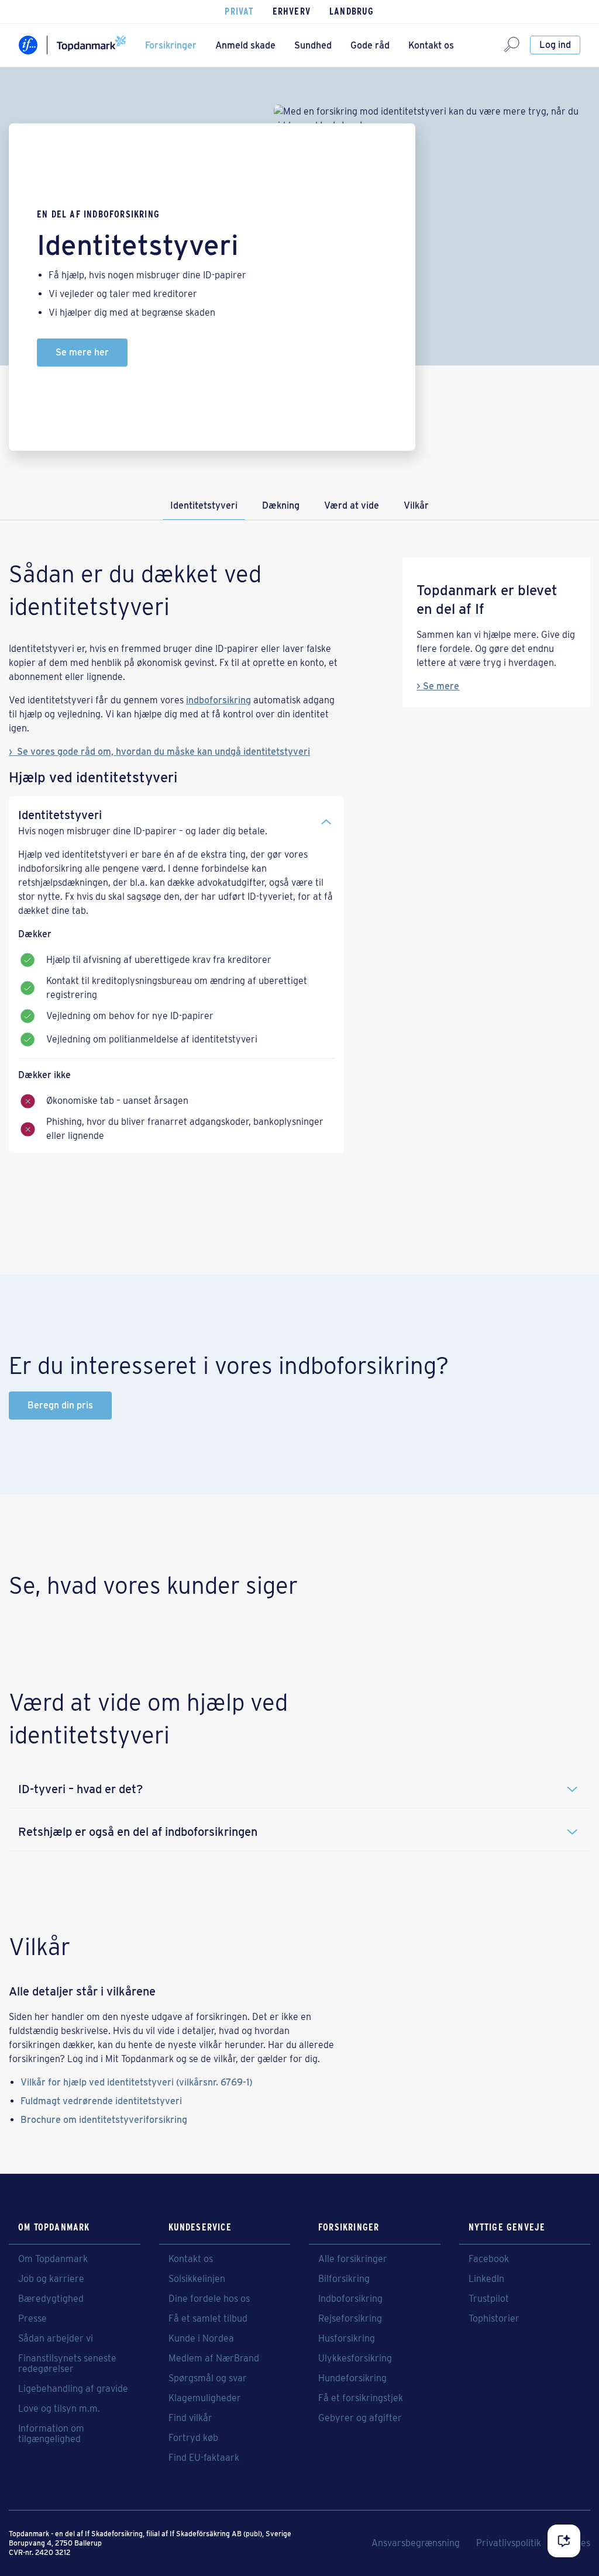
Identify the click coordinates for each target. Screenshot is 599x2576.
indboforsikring (218, 700)
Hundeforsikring (352, 2378)
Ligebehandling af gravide (73, 2389)
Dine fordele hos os (209, 2299)
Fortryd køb (193, 2438)
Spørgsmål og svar (208, 2378)
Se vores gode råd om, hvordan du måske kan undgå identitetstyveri (163, 752)
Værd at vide (352, 505)
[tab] (176, 817)
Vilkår (416, 505)
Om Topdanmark (53, 2259)
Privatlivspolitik (509, 2543)
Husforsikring (347, 2339)
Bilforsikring (344, 2279)
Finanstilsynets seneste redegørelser (67, 2364)
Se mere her (82, 352)
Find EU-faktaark (204, 2458)
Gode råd (370, 45)
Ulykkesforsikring (355, 2359)
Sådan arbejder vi (56, 2339)
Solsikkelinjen (197, 2279)
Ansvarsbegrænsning (416, 2543)
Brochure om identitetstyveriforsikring (104, 2120)
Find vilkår (190, 2418)
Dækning (281, 505)
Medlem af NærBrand (214, 2359)
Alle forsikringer (353, 2259)
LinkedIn (486, 2279)
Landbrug (352, 11)
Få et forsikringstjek (361, 2398)
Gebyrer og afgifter (360, 2418)
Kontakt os (431, 45)
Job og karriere (51, 2279)
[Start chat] (564, 2541)
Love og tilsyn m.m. (59, 2409)
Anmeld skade (245, 45)
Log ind (555, 45)
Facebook (489, 2259)
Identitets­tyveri (204, 505)
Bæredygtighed (51, 2299)
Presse (32, 2319)
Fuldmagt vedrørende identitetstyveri (101, 2101)
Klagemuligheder (205, 2398)
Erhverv (292, 11)
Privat (239, 11)
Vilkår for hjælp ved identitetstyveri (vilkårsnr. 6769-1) (137, 2082)
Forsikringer (171, 45)
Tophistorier (494, 2319)
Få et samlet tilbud (208, 2319)
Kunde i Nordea (201, 2339)
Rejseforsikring (350, 2319)
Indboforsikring (350, 2299)
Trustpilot (489, 2299)
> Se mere (438, 686)
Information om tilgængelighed (51, 2434)
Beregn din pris (60, 1405)
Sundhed (313, 45)
